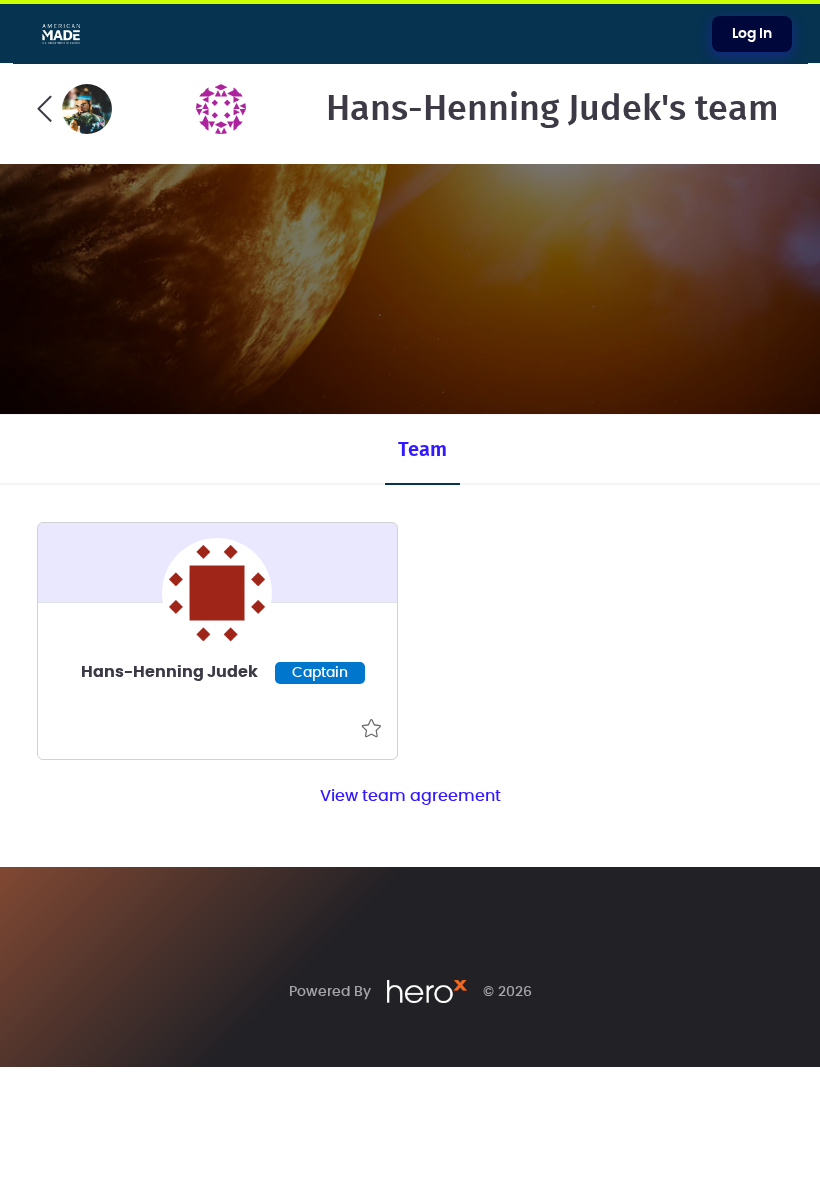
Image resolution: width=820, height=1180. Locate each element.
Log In (752, 34)
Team (422, 450)
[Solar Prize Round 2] (74, 109)
